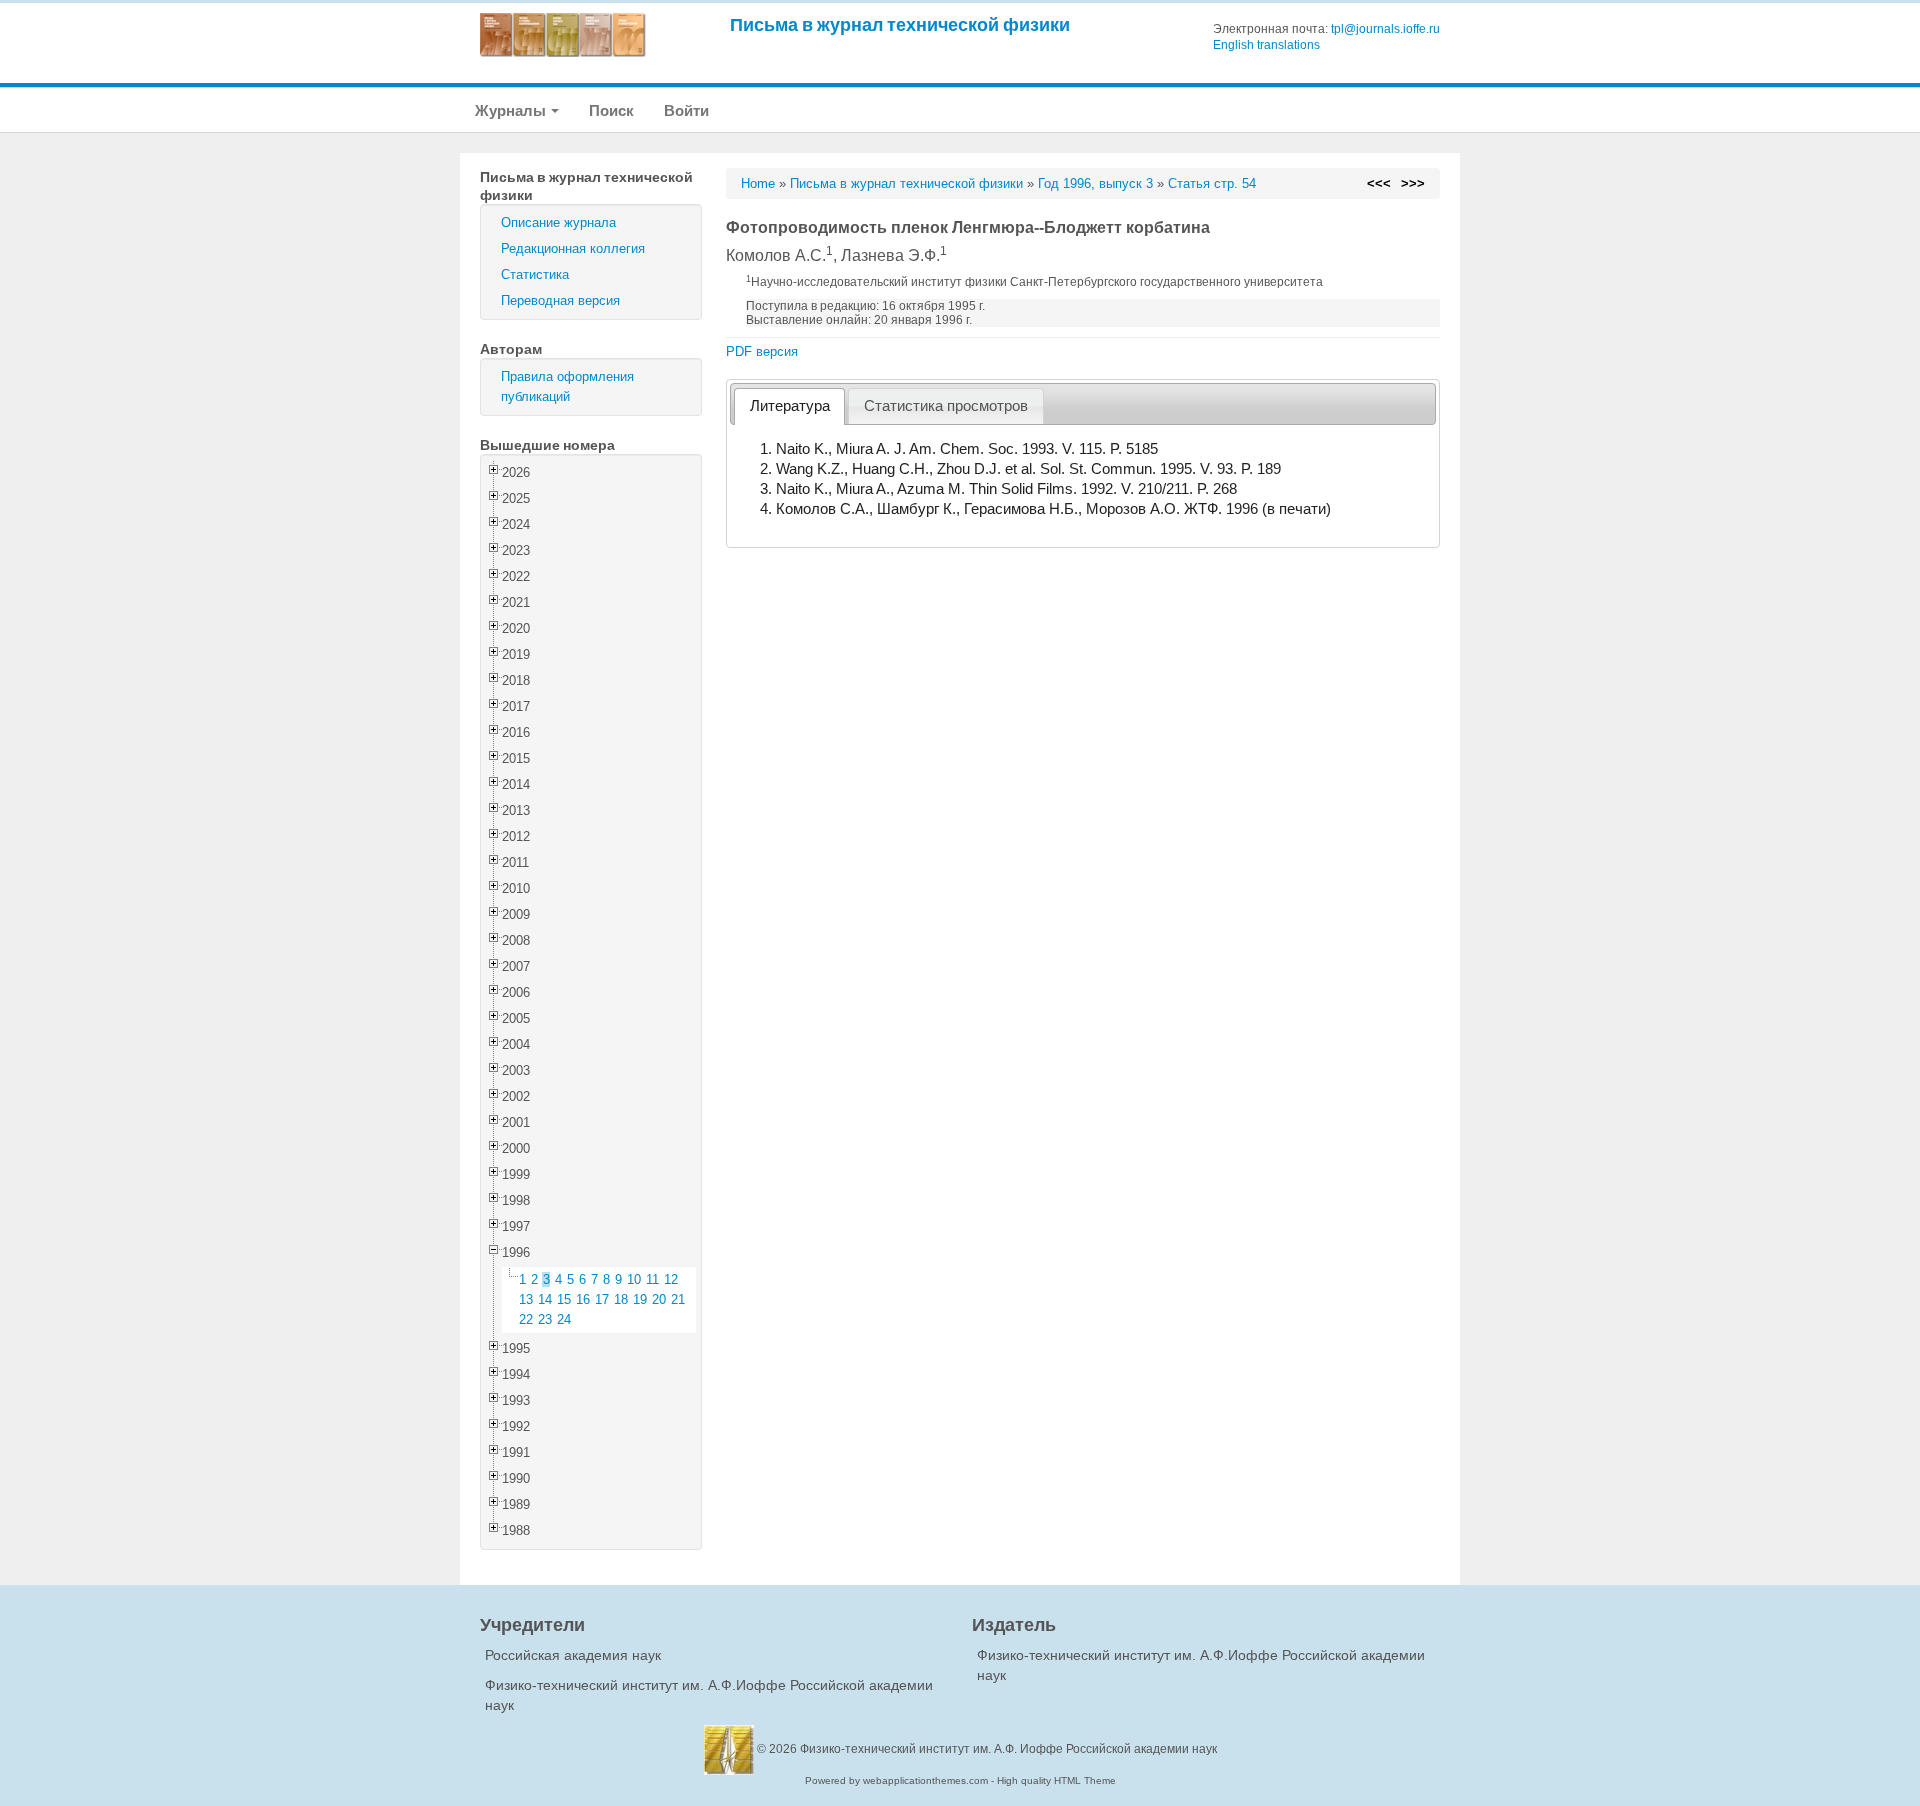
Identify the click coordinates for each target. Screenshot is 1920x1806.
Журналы (512, 110)
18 (621, 1299)
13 (526, 1299)
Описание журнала (558, 222)
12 (671, 1279)
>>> (1413, 183)
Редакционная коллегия (573, 248)
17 (602, 1299)
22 (526, 1319)
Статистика (535, 274)
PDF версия (762, 351)
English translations (1266, 45)
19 (640, 1299)
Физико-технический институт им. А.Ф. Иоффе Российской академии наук (1008, 1749)
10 (634, 1279)
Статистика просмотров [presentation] (946, 406)
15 (564, 1299)
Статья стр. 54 (1212, 183)
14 (545, 1299)
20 (659, 1299)
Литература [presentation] (790, 406)
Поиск (611, 110)
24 (564, 1319)
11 (652, 1279)
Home (758, 183)
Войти (686, 110)
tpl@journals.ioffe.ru (1385, 29)
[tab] (789, 406)
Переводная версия (560, 300)
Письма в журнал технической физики (900, 24)
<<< (1379, 183)
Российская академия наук (573, 1655)
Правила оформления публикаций (567, 386)
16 (583, 1299)
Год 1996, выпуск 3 (1095, 183)
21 (678, 1299)
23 (545, 1319)
